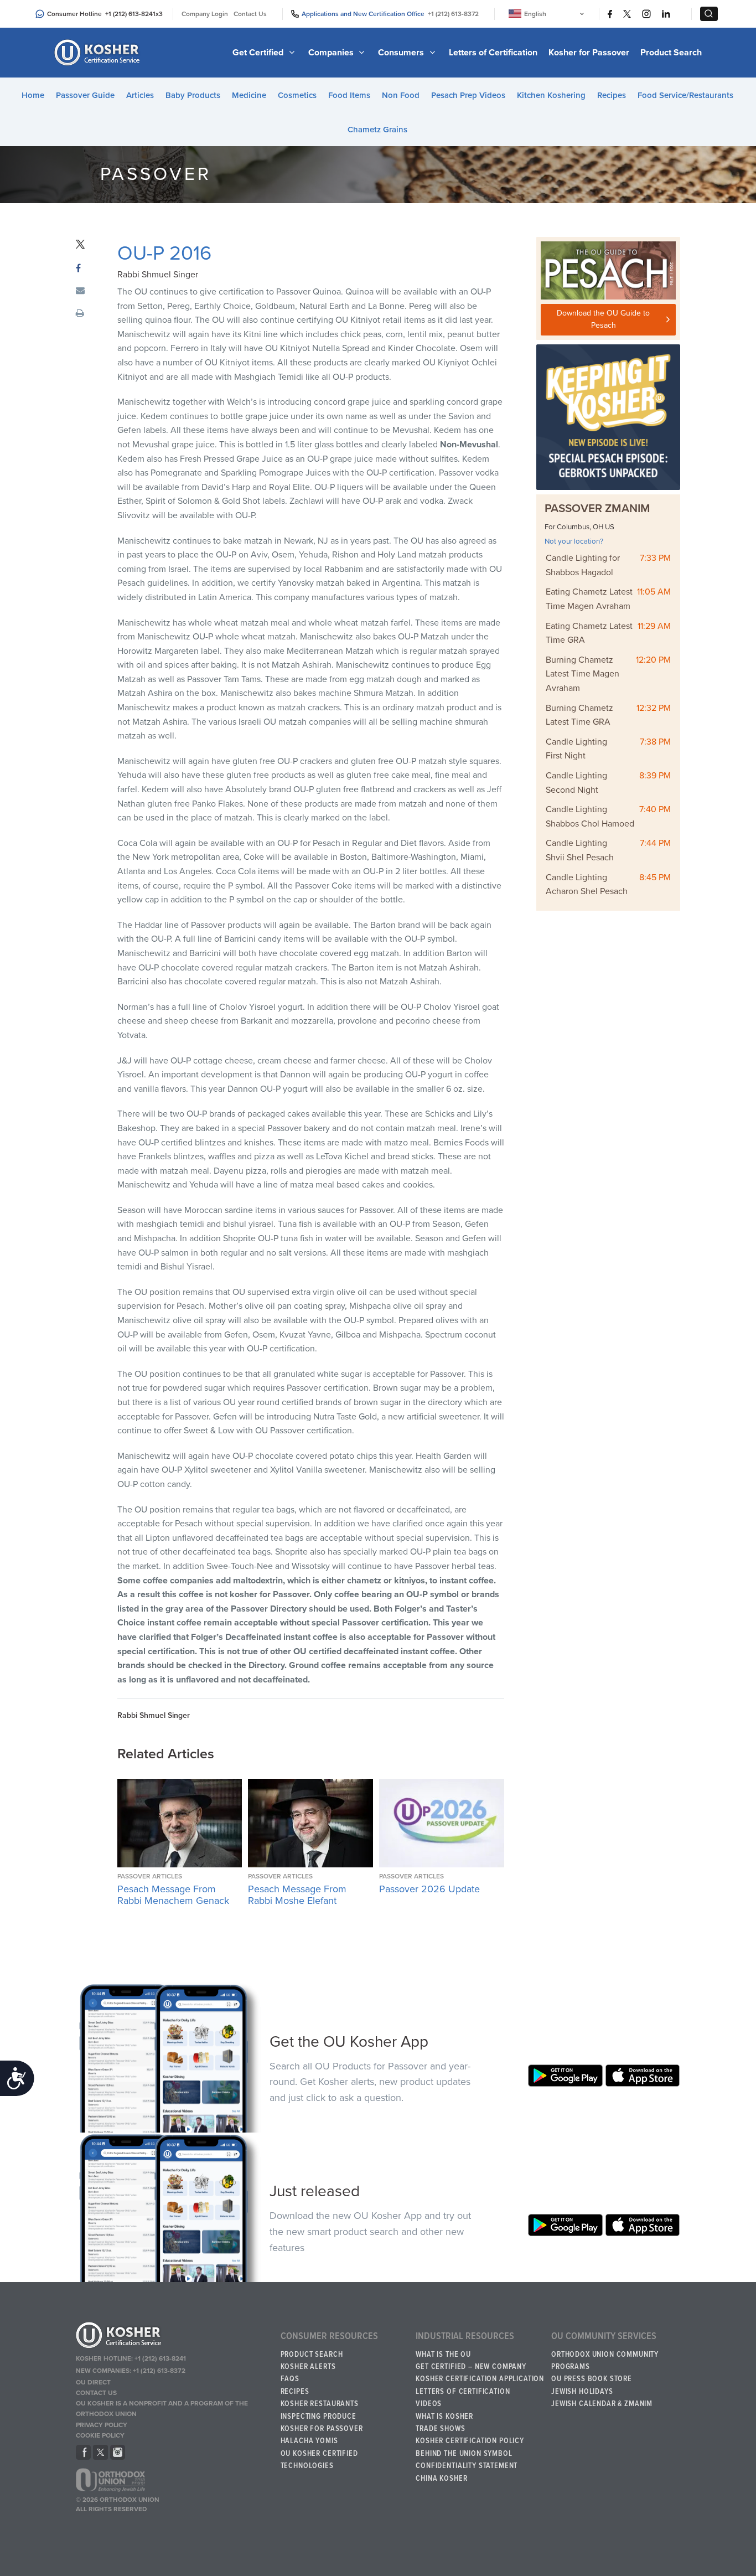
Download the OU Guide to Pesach (603, 319)
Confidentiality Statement (467, 2466)
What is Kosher (444, 2417)
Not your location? (574, 541)
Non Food (401, 95)
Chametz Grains (377, 130)
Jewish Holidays (582, 2392)
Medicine (249, 95)
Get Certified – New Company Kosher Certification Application (480, 2373)
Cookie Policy (100, 2435)
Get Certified (259, 53)
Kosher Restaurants (320, 2404)
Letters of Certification (493, 53)
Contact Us (250, 14)
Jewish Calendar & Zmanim (602, 2404)
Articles (140, 95)
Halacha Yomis (309, 2441)
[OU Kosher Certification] (99, 53)
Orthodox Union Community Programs (605, 2361)
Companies (332, 53)
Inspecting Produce (319, 2417)
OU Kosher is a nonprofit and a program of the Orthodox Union (162, 2409)
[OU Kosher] (174, 2337)
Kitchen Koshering (551, 95)
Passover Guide (85, 95)
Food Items (349, 95)
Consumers (402, 53)
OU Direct (93, 2382)
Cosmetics (297, 95)
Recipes (612, 95)
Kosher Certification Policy (470, 2441)
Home (33, 95)
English (535, 14)
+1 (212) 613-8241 (130, 14)
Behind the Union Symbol (464, 2454)
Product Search (671, 53)
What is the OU (443, 2355)
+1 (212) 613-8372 (453, 14)
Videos (429, 2404)
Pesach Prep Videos (468, 95)
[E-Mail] (80, 291)
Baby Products (193, 95)
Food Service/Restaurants (685, 95)
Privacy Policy (102, 2425)
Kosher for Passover (589, 53)
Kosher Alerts (308, 2367)
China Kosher (441, 2479)
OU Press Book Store (592, 2379)
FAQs (290, 2379)
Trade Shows (440, 2429)
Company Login (205, 14)
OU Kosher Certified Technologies (319, 2460)
